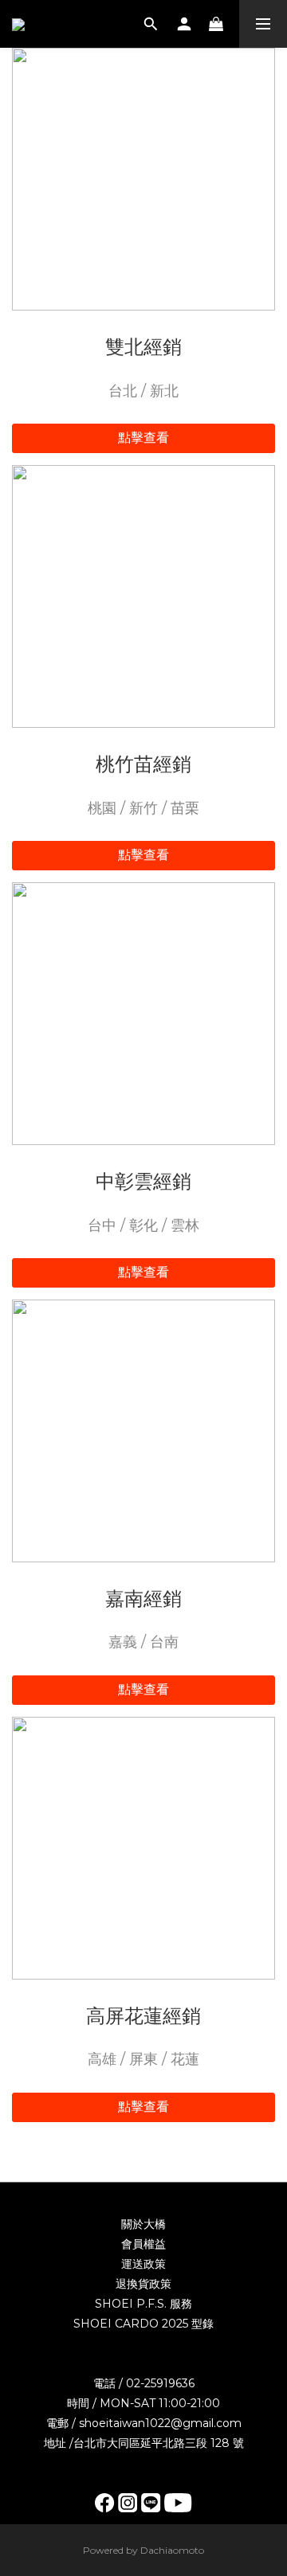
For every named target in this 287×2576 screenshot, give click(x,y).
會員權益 (143, 2244)
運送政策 (143, 2264)
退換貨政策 (143, 2284)
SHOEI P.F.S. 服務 (143, 2304)
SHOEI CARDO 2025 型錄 (143, 2324)
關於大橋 (143, 2224)
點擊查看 (143, 438)
